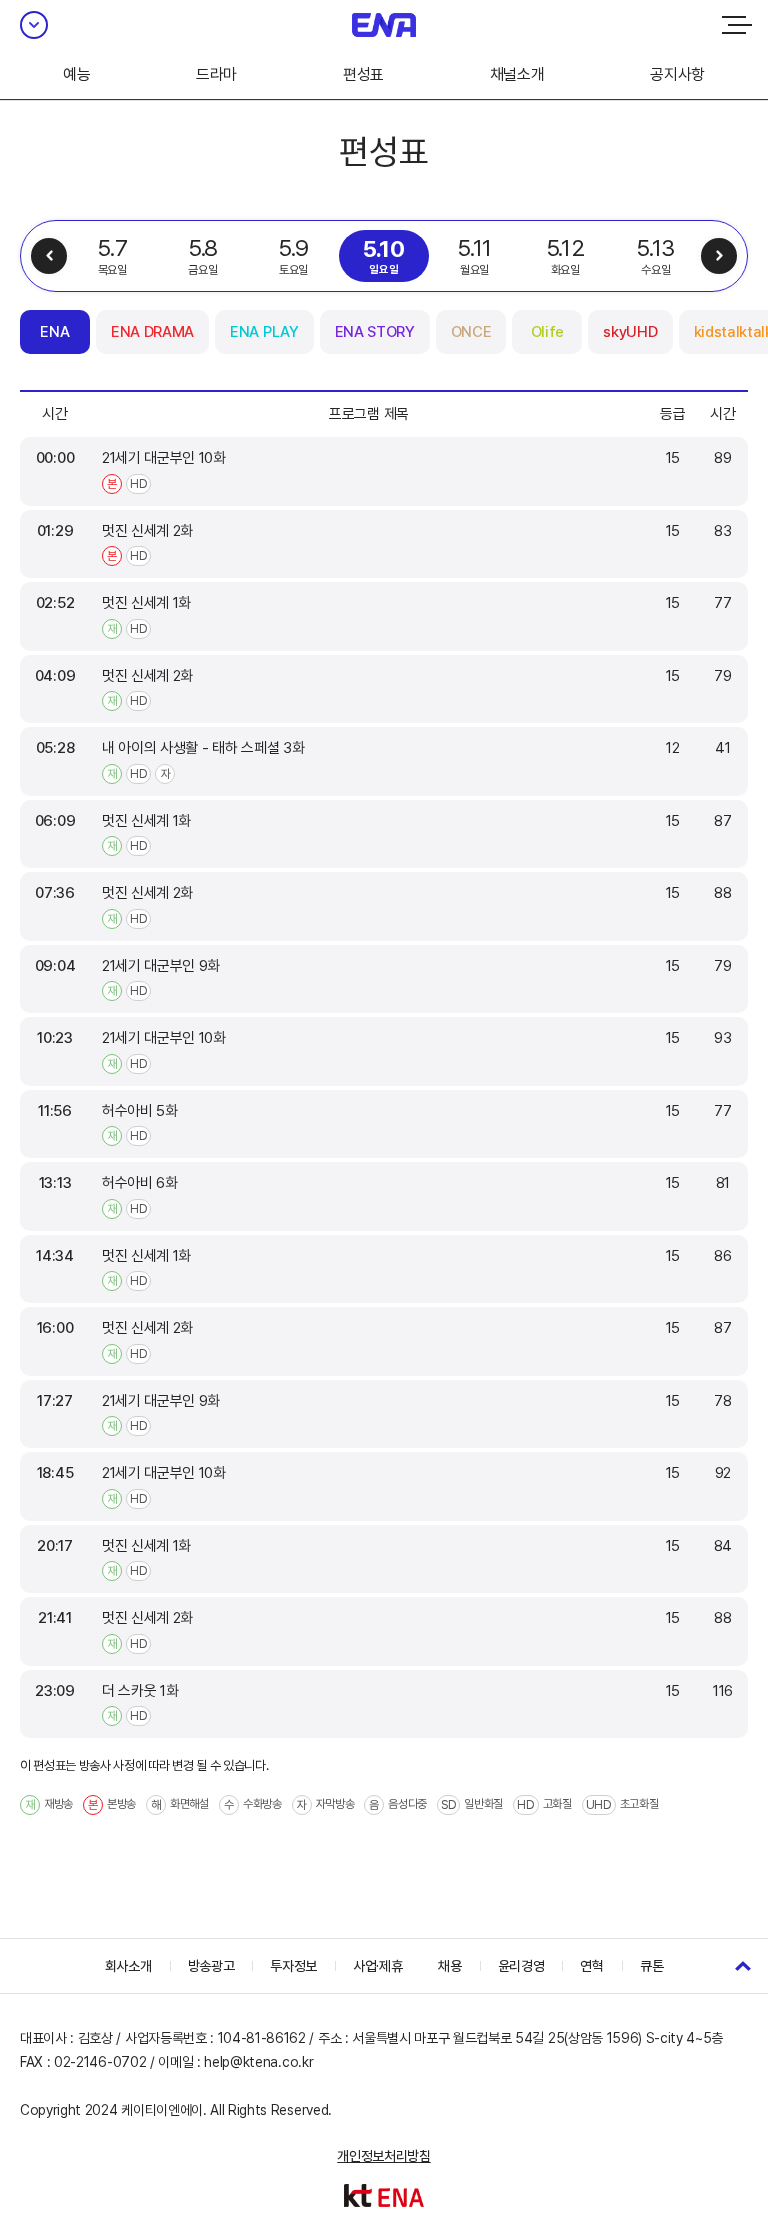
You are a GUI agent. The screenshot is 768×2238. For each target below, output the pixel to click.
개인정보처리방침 (383, 2156)
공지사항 (677, 74)
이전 (49, 256)
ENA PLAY (264, 332)
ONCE (471, 332)
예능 (76, 74)
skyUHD (630, 332)
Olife (547, 332)
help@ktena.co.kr (258, 2062)
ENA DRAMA (152, 332)
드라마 (216, 74)
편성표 (363, 74)
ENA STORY (375, 332)
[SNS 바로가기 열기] (34, 25)
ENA (54, 332)
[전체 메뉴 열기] (737, 25)
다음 (719, 256)
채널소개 (517, 74)
